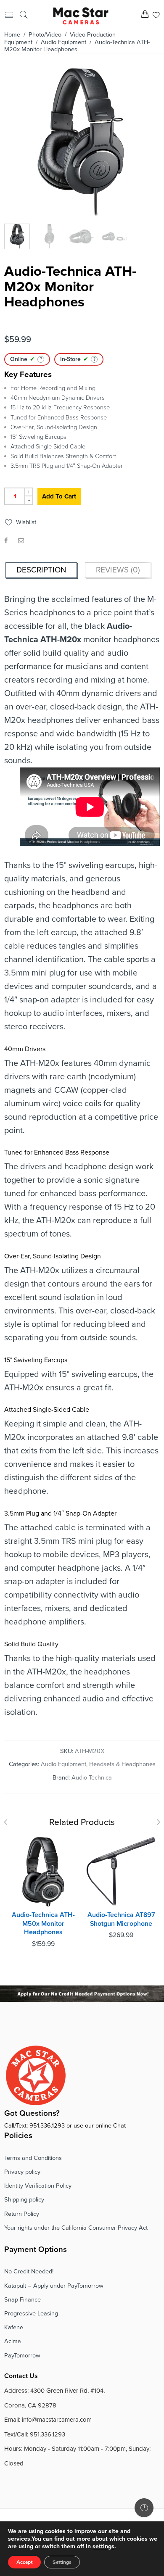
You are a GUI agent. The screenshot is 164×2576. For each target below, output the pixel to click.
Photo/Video (45, 35)
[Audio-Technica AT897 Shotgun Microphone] (121, 1872)
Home (12, 35)
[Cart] (145, 16)
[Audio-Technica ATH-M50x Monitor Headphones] (43, 1872)
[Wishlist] (156, 16)
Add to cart (59, 496)
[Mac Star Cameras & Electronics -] (81, 15)
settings (103, 2546)
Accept (24, 2562)
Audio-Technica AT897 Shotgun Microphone (121, 1919)
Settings (62, 2562)
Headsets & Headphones (122, 1764)
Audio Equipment (63, 42)
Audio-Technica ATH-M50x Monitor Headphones (43, 1923)
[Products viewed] (144, 2508)
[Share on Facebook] (6, 541)
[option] (81, 145)
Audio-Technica (92, 1778)
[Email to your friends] (21, 541)
